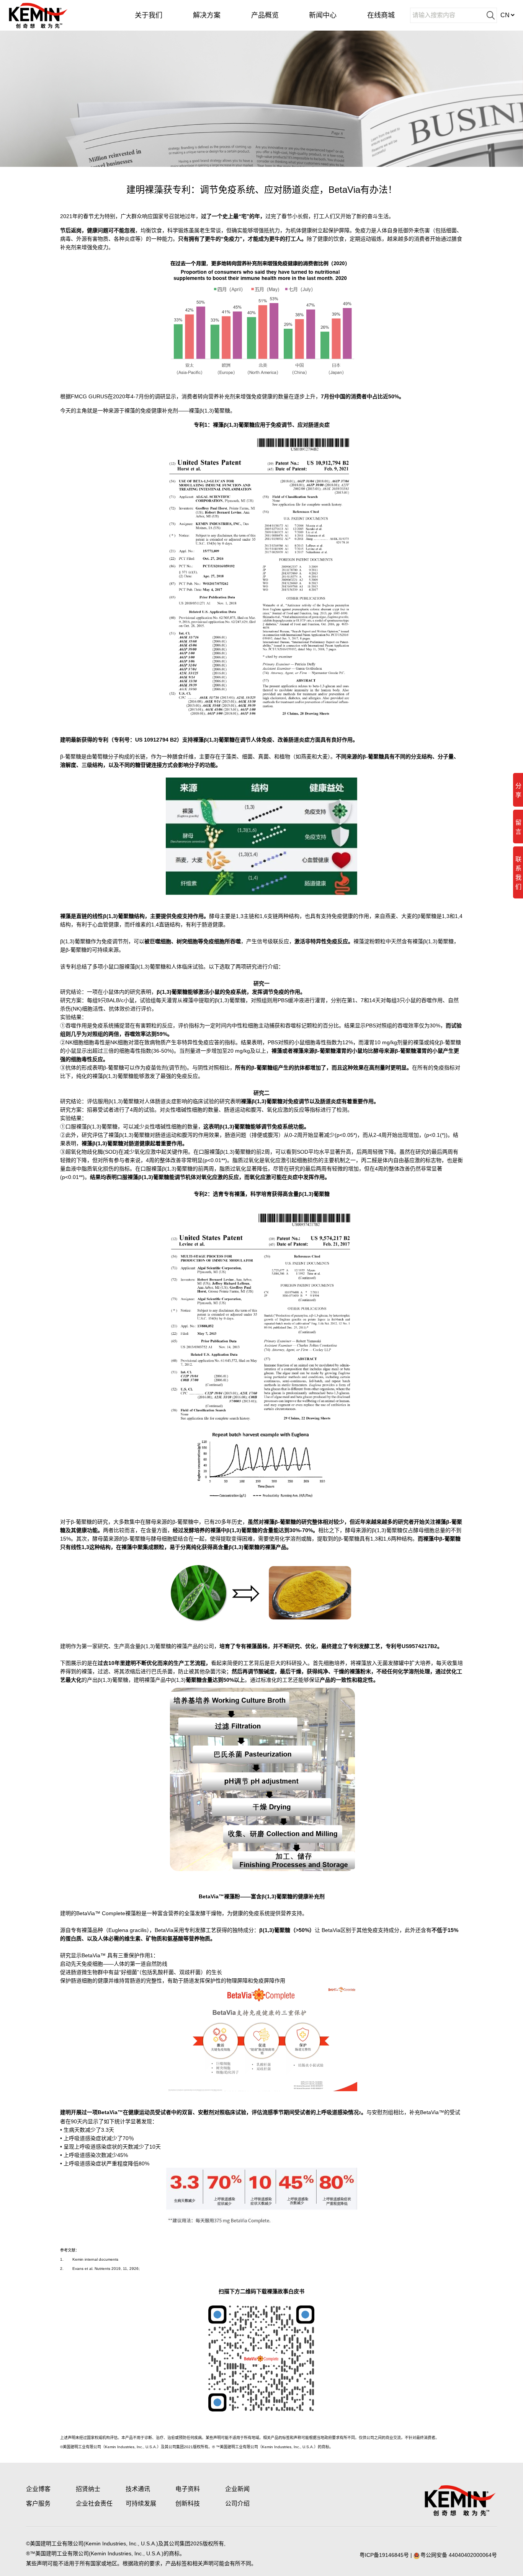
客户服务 (38, 2503)
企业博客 (38, 2489)
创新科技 (188, 2503)
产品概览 (265, 15)
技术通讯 (138, 2489)
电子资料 (188, 2489)
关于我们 (149, 15)
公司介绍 (237, 2503)
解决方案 (207, 15)
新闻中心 (323, 15)
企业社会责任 (94, 2503)
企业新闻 (237, 2489)
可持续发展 (141, 2503)
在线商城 (381, 15)
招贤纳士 (88, 2489)
